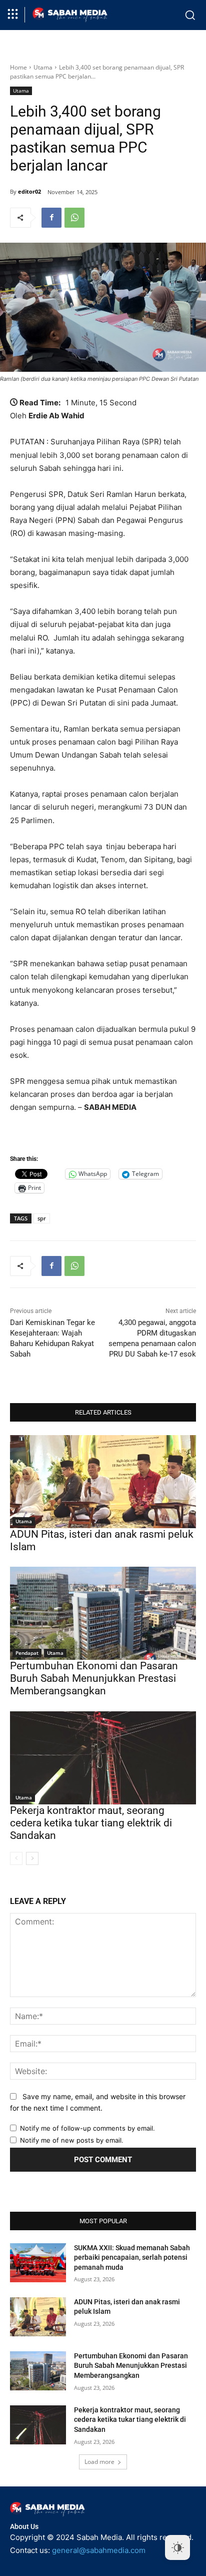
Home (18, 67)
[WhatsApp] (74, 218)
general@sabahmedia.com (99, 2550)
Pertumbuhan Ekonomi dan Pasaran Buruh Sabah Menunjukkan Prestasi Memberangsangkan (94, 1678)
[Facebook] (51, 218)
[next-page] (32, 1858)
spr (42, 1218)
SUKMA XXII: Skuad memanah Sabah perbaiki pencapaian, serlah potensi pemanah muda (132, 2258)
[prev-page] (16, 1858)
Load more (99, 2462)
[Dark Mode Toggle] (177, 2547)
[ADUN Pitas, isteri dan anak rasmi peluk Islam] (103, 1482)
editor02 (29, 191)
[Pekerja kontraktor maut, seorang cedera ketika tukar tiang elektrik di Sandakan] (103, 1758)
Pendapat (27, 1653)
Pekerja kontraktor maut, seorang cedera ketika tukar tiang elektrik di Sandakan (91, 1823)
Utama (43, 67)
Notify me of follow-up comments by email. (87, 2128)
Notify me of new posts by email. (72, 2140)
